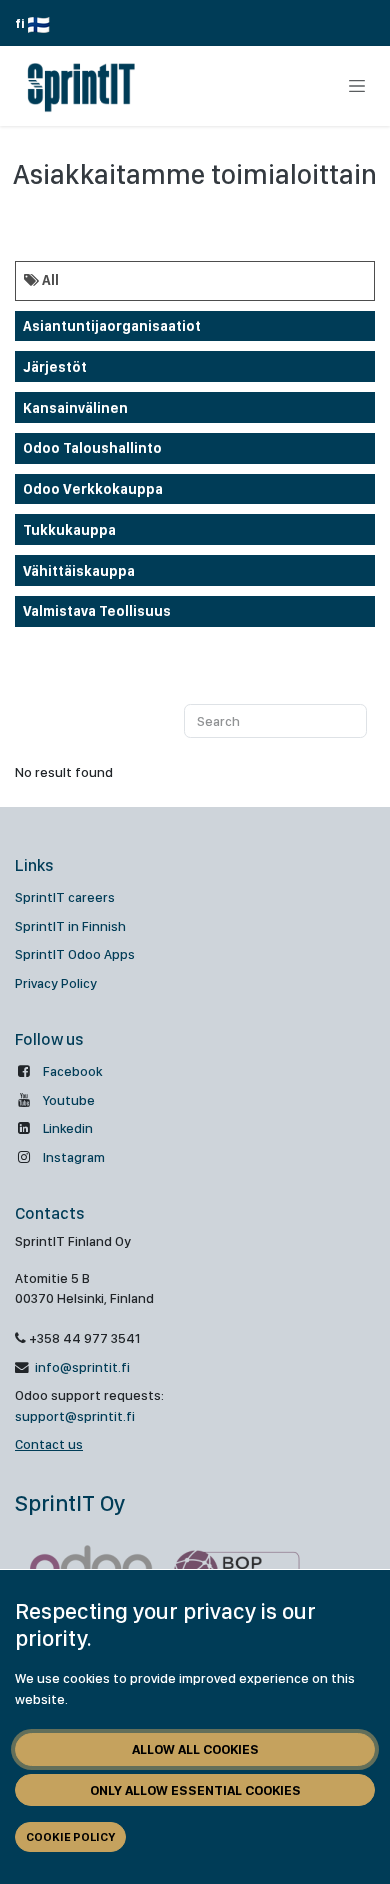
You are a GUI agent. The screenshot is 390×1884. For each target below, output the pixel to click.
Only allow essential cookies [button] (195, 1790)
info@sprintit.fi (81, 1367)
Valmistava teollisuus (97, 611)
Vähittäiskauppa (79, 571)
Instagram (74, 1157)
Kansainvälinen (75, 408)
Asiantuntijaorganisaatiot (112, 326)
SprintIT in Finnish (70, 926)
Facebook (72, 1071)
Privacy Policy (56, 983)
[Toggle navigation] (357, 86)
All (49, 280)
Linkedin (68, 1128)
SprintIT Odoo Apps (75, 954)
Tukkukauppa (69, 530)
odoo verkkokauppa (93, 489)
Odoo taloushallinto (92, 448)
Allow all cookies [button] (195, 1749)
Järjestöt (55, 367)
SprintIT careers (65, 897)
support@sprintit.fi (75, 1416)
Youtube (69, 1100)
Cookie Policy (70, 1837)
